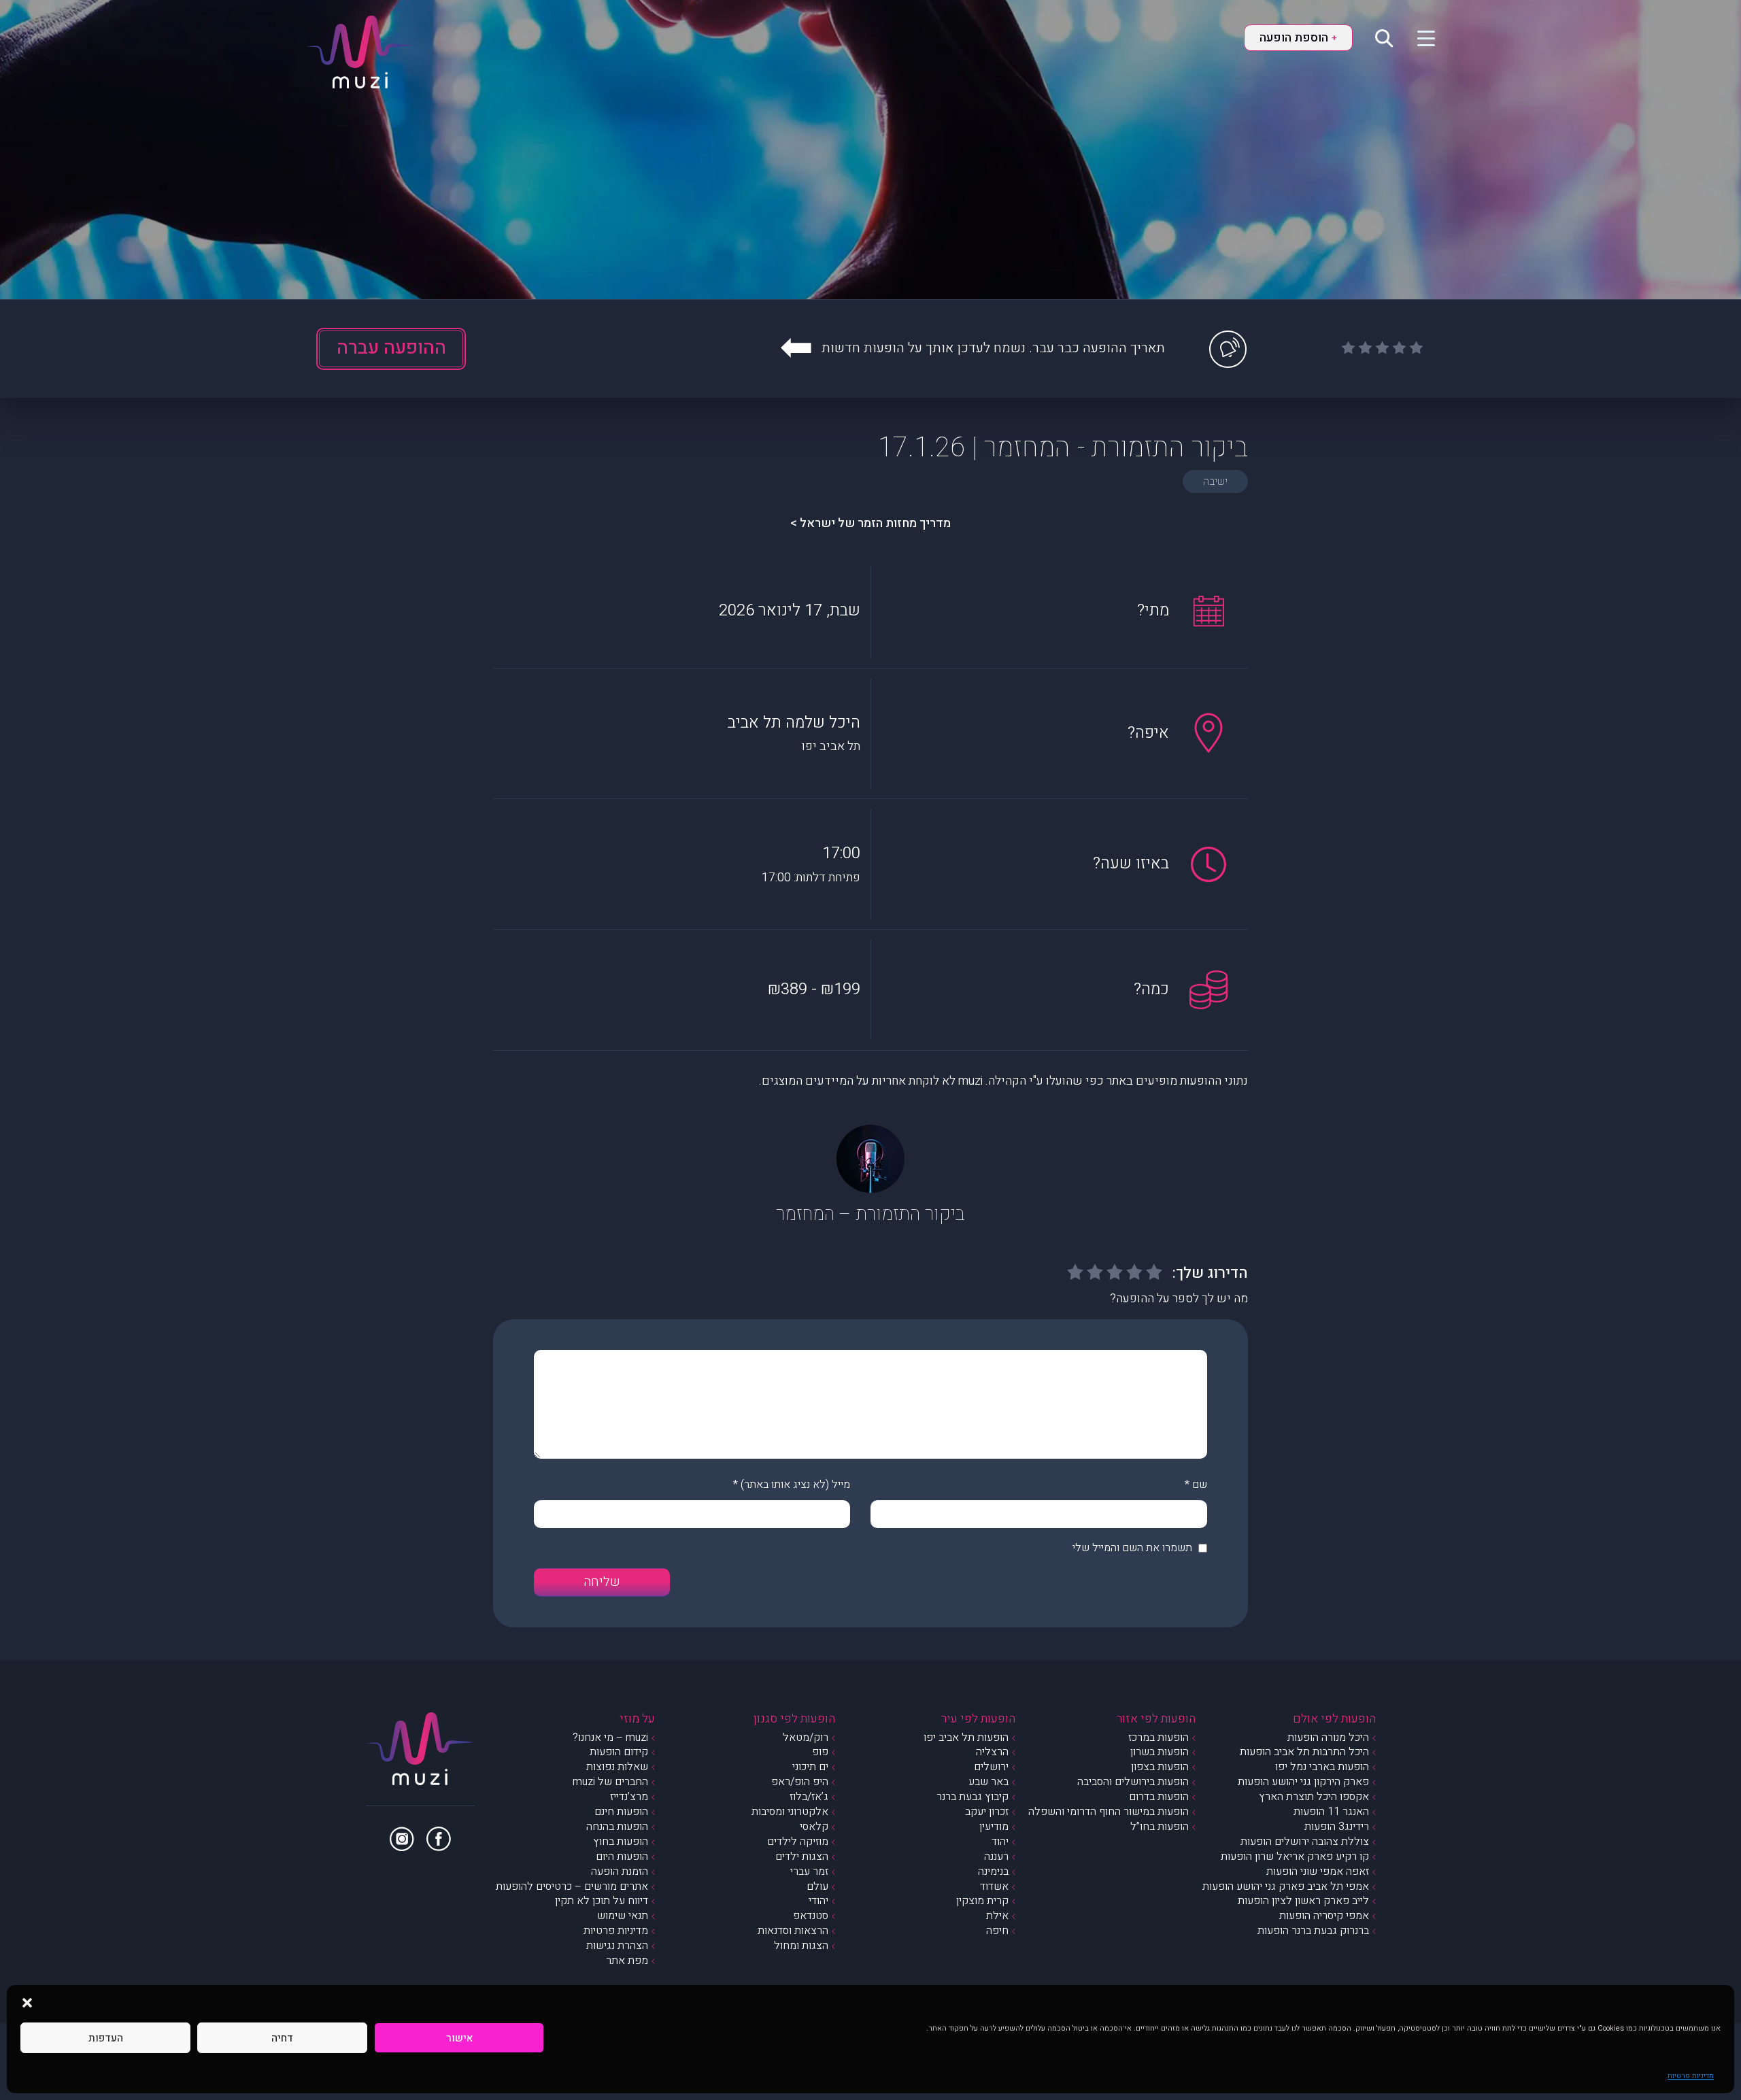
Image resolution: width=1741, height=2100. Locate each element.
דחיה (282, 2038)
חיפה (997, 1931)
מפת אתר (627, 1961)
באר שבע (988, 1782)
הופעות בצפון (1160, 1767)
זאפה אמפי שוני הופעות (1318, 1872)
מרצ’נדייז (629, 1797)
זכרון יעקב (987, 1812)
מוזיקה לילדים (798, 1842)
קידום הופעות (619, 1752)
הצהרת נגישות (617, 1946)
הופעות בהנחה (617, 1827)
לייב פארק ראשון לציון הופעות (1303, 1901)
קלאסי (814, 1827)
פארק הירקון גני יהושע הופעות (1303, 1782)
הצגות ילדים (802, 1857)
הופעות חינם (621, 1812)
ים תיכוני (810, 1767)
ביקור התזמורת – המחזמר (870, 1214)
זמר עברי (809, 1872)
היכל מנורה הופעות (1328, 1738)
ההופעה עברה (391, 348)
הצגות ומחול (801, 1946)
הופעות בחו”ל (1160, 1827)
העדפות (106, 2038)
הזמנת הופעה (620, 1872)
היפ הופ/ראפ (800, 1782)
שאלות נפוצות (617, 1767)
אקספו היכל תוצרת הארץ (1314, 1797)
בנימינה (993, 1872)
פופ (820, 1752)
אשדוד (994, 1886)
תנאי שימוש (623, 1916)
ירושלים (991, 1767)
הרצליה (992, 1752)
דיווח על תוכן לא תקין (602, 1901)
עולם (817, 1886)
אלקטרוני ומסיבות (790, 1812)
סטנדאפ (811, 1916)
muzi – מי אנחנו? (610, 1738)
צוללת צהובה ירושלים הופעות (1305, 1842)
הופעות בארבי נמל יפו (1322, 1767)
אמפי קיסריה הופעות (1324, 1916)
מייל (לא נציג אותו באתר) (795, 1485)
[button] (27, 2002)
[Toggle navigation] (1418, 37)
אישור (459, 2038)
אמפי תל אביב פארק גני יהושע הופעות (1286, 1886)
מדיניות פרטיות (1691, 2076)
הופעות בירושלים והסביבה (1133, 1782)
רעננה (996, 1857)
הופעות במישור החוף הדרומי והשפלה (1109, 1812)
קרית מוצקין (982, 1901)
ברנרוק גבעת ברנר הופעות (1313, 1931)
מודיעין (994, 1827)
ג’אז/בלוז (809, 1797)
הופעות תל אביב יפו (966, 1738)
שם (1200, 1485)
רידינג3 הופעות (1337, 1827)
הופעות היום (622, 1857)
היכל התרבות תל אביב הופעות (1304, 1752)
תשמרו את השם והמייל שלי (1132, 1548)
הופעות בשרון (1160, 1752)
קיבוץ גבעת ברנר (973, 1797)
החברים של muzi (610, 1782)
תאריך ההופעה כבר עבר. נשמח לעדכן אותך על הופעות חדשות (993, 348)
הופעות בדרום (1159, 1797)
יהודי (818, 1901)
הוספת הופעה (1298, 38)
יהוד (1000, 1842)
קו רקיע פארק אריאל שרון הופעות (1295, 1857)
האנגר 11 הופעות (1331, 1812)
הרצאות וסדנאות (793, 1931)
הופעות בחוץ (621, 1842)
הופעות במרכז (1159, 1738)
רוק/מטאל (806, 1738)
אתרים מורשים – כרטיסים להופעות (572, 1886)
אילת (997, 1916)
